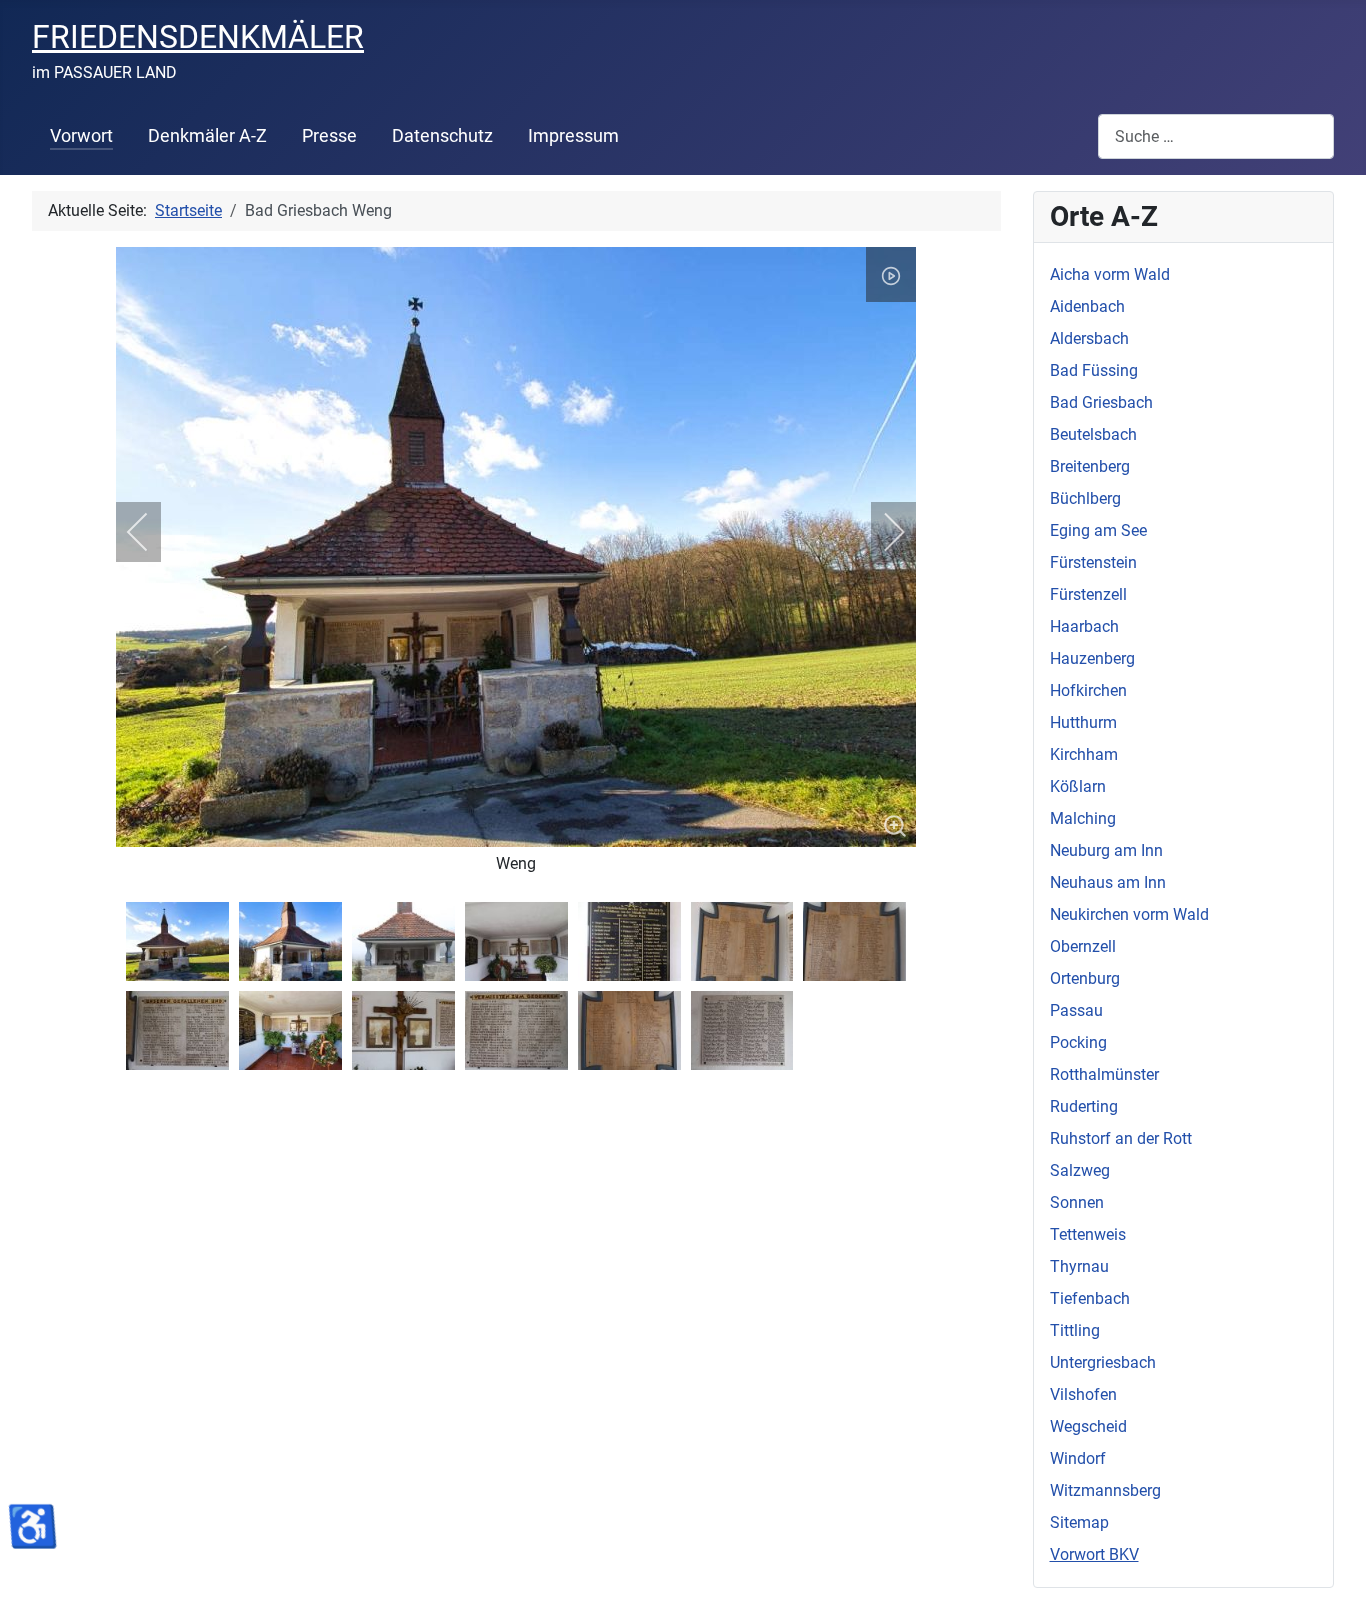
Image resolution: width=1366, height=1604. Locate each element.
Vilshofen (1083, 1394)
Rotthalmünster (1104, 1074)
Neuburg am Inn (1106, 850)
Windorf (1078, 1458)
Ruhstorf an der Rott (1121, 1138)
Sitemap (1079, 1522)
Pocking (1078, 1042)
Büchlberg (1085, 498)
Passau (1076, 1010)
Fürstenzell (1088, 594)
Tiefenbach (1090, 1298)
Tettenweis (1088, 1234)
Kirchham (1084, 754)
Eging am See (1098, 530)
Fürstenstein (1093, 562)
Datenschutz (442, 136)
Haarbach (1084, 626)
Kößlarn (1078, 786)
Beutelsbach (1093, 434)
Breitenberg (1090, 466)
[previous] (151, 532)
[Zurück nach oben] (1331, 1567)
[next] (881, 532)
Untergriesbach (1103, 1362)
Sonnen (1077, 1202)
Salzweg (1080, 1170)
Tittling (1075, 1330)
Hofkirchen (1088, 690)
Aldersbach (1089, 338)
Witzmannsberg (1105, 1490)
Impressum (573, 136)
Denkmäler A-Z (207, 136)
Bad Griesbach (1101, 402)
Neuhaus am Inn (1108, 882)
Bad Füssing (1094, 370)
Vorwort (81, 136)
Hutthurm (1083, 722)
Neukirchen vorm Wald (1129, 914)
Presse (329, 136)
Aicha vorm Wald (1110, 274)
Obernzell (1083, 946)
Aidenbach (1087, 306)
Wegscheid (1088, 1426)
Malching (1083, 818)
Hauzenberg (1092, 658)
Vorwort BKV (1094, 1554)
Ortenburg (1085, 978)
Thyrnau (1079, 1266)
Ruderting (1084, 1106)
